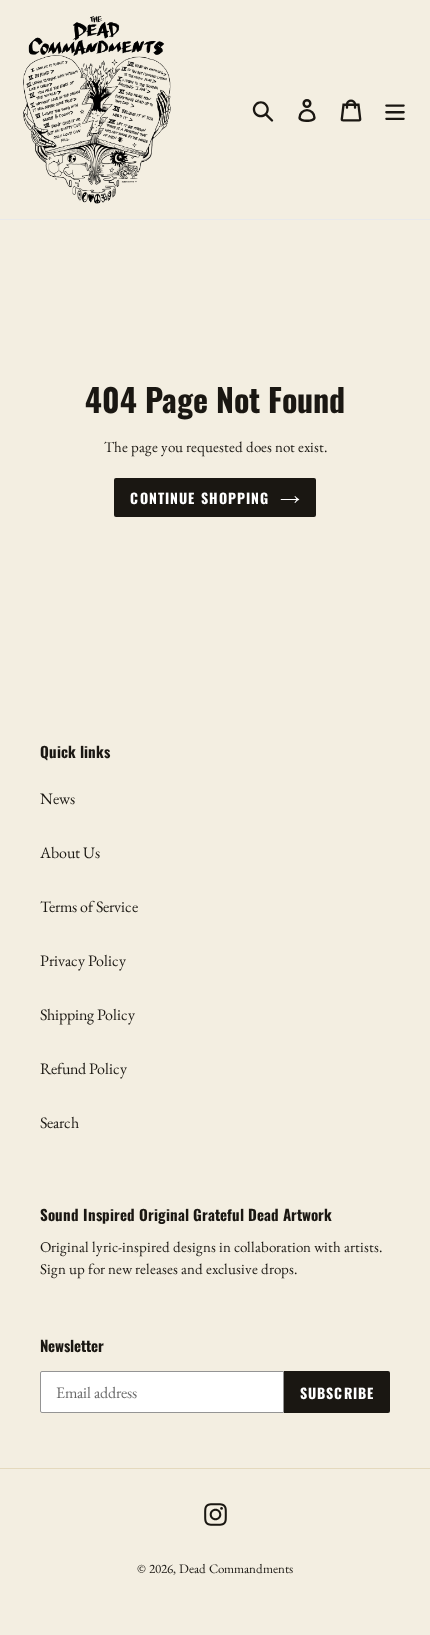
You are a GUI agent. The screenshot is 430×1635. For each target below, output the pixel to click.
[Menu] (395, 109)
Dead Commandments (236, 1568)
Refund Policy (83, 1068)
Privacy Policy (83, 960)
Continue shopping (199, 497)
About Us (70, 852)
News (57, 798)
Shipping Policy (87, 1014)
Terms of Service (89, 906)
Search (59, 1122)
